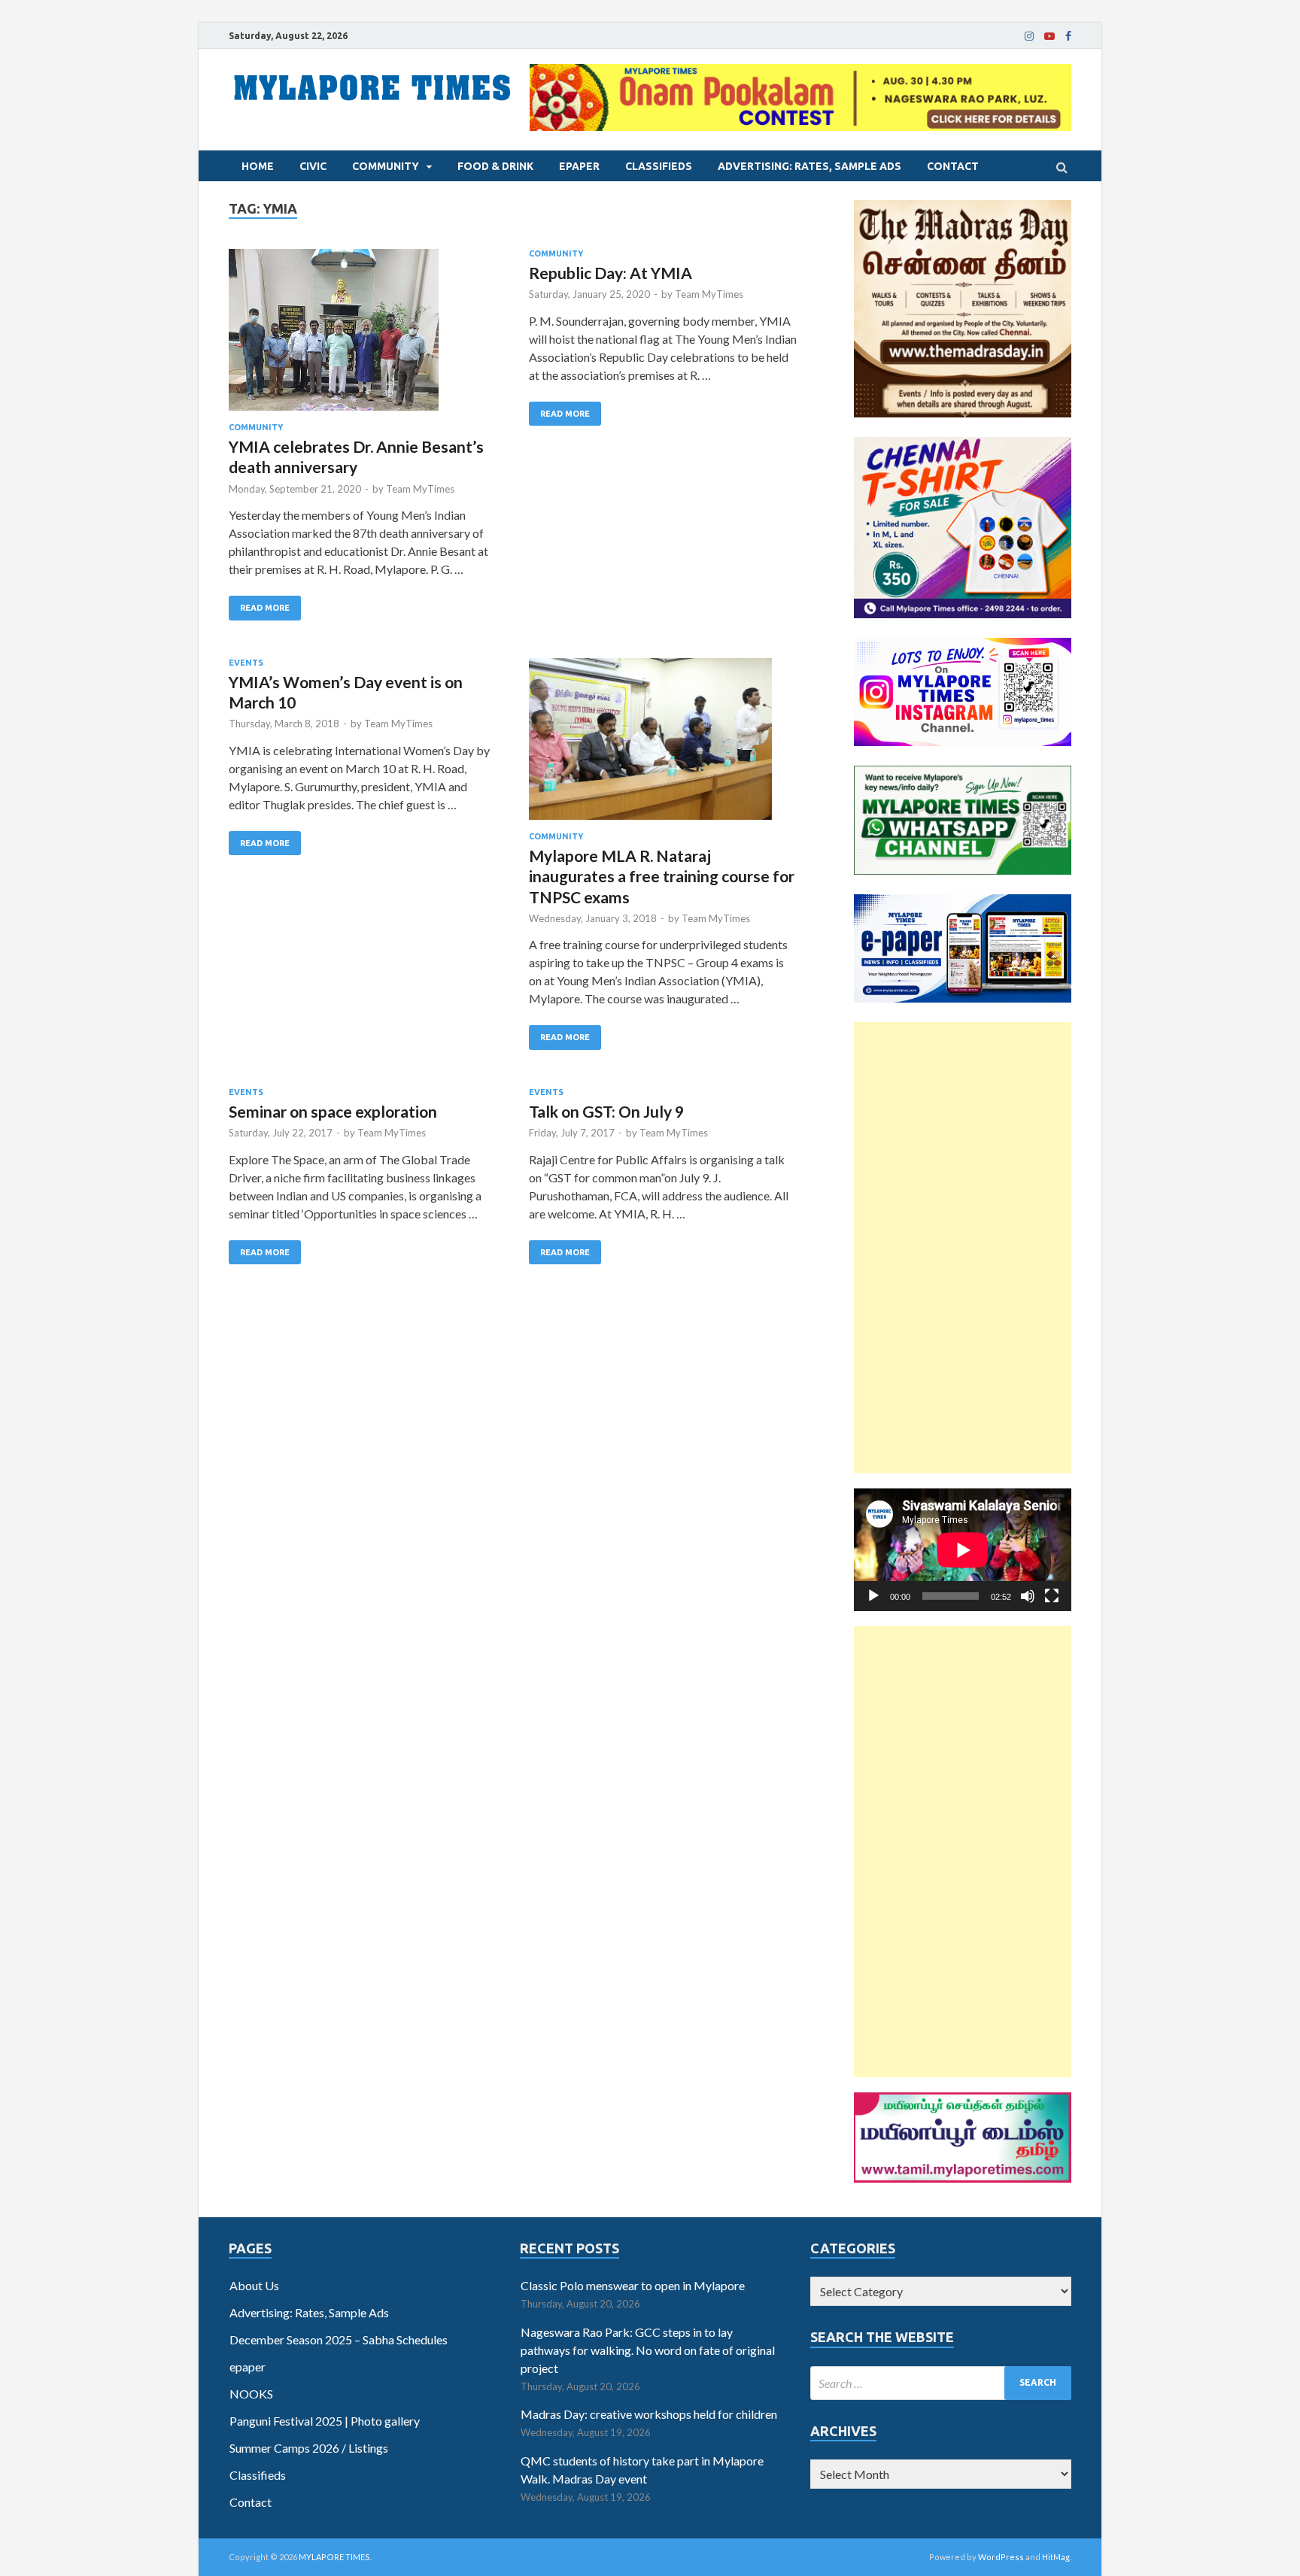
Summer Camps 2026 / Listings (309, 2448)
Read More (265, 608)
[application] (963, 1550)
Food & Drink (495, 166)
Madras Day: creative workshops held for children (649, 2414)
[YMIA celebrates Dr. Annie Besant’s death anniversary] (364, 336)
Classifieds (659, 166)
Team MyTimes (420, 489)
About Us (254, 2285)
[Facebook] (1068, 36)
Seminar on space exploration (333, 1111)
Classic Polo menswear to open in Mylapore (633, 2285)
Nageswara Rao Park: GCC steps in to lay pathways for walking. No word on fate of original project (648, 2350)
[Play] (873, 1596)
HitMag (1056, 2557)
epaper (579, 166)
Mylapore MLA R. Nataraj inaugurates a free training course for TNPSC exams (662, 876)
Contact (953, 166)
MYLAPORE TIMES (334, 2557)
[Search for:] (941, 2383)
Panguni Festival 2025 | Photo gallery (325, 2421)
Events (246, 663)
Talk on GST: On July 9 (606, 1111)
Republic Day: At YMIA (611, 273)
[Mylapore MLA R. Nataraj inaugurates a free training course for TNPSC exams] (664, 745)
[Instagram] (1029, 36)
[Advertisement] (963, 1248)
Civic (313, 166)
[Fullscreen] (1052, 1596)
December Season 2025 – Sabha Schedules (339, 2339)
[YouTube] (1049, 36)
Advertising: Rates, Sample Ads (809, 166)
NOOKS (251, 2394)
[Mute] (1028, 1596)
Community (386, 166)
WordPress (1001, 2557)
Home (258, 166)
